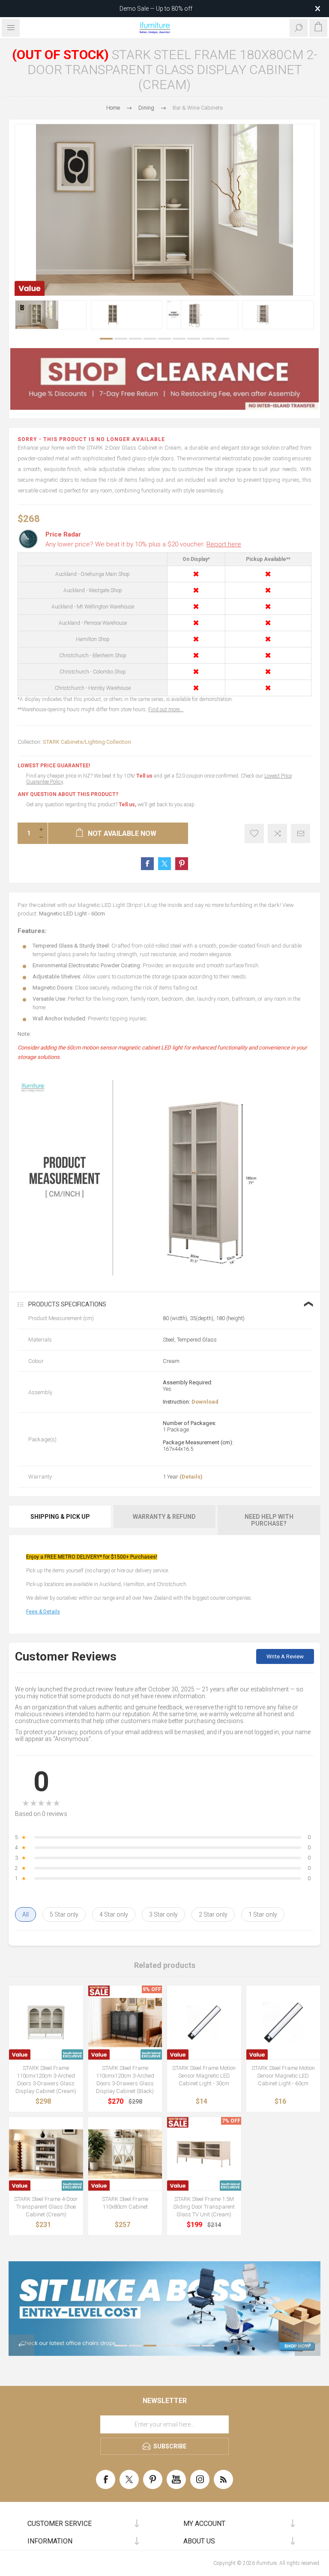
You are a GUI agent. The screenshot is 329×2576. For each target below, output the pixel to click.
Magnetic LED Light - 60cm (72, 914)
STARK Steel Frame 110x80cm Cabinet (125, 2203)
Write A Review (285, 1656)
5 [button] (164, 339)
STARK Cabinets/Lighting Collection (87, 742)
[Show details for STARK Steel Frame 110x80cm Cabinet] (125, 2154)
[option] (51, 315)
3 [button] (135, 339)
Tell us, (127, 805)
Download (205, 1402)
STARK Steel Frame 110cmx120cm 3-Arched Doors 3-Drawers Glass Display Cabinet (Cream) (46, 2080)
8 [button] (208, 339)
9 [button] (223, 339)
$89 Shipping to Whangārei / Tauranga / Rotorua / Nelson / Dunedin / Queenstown (156, 9)
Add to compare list (277, 833)
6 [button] (179, 339)
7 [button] (194, 339)
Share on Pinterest (182, 864)
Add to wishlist (254, 833)
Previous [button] (21, 2345)
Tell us (145, 776)
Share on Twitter (164, 864)
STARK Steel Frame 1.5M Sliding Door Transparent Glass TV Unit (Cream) (204, 2207)
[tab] (61, 1520)
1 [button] (106, 339)
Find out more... (166, 710)
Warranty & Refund (164, 1517)
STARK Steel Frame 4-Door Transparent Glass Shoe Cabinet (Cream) (46, 2207)
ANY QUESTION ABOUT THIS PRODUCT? (68, 794)
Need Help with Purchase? (269, 1520)
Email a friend (301, 833)
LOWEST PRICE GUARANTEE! (54, 766)
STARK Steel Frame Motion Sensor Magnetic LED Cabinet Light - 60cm (283, 2076)
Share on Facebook (147, 864)
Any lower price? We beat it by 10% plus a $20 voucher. (143, 544)
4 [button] (150, 339)
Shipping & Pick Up (60, 1517)
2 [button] (121, 339)
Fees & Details (43, 1612)
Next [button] (308, 2345)
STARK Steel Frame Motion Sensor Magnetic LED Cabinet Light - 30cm (204, 2076)
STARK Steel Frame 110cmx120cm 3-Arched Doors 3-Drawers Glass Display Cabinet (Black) (125, 2080)
